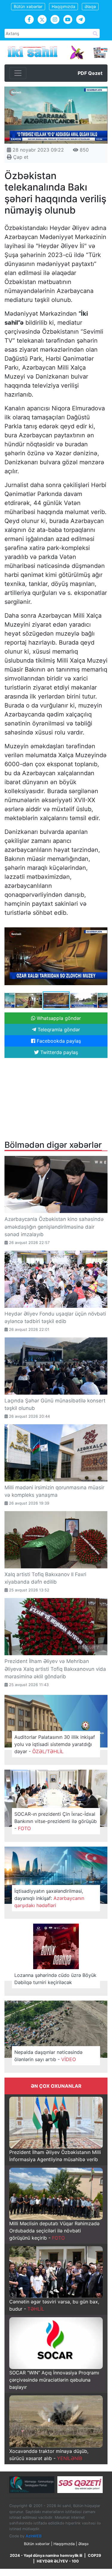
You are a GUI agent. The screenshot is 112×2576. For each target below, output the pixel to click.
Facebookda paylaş (58, 1041)
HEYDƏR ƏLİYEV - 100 (58, 2561)
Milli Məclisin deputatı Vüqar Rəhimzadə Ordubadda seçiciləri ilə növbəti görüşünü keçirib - (54, 2231)
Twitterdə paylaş (58, 1052)
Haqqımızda (63, 6)
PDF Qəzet (90, 73)
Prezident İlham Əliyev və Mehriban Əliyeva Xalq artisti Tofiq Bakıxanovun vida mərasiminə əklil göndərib (55, 1669)
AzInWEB (34, 2536)
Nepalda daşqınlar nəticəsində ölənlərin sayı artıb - (48, 2056)
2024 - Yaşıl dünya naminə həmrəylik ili (46, 2555)
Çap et (20, 157)
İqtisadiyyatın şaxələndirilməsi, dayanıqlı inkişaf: (49, 1898)
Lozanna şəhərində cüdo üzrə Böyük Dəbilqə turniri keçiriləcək (55, 1979)
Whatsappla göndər (58, 1018)
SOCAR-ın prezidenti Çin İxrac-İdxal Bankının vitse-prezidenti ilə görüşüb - (56, 1821)
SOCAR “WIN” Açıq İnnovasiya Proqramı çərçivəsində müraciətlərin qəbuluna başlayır (54, 2380)
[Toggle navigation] (18, 73)
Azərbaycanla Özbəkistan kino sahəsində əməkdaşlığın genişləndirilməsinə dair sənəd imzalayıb (54, 1227)
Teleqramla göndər (58, 1030)
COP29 (94, 2555)
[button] (102, 927)
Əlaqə (90, 6)
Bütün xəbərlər (28, 6)
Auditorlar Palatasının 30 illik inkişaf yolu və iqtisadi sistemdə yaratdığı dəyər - (55, 1744)
